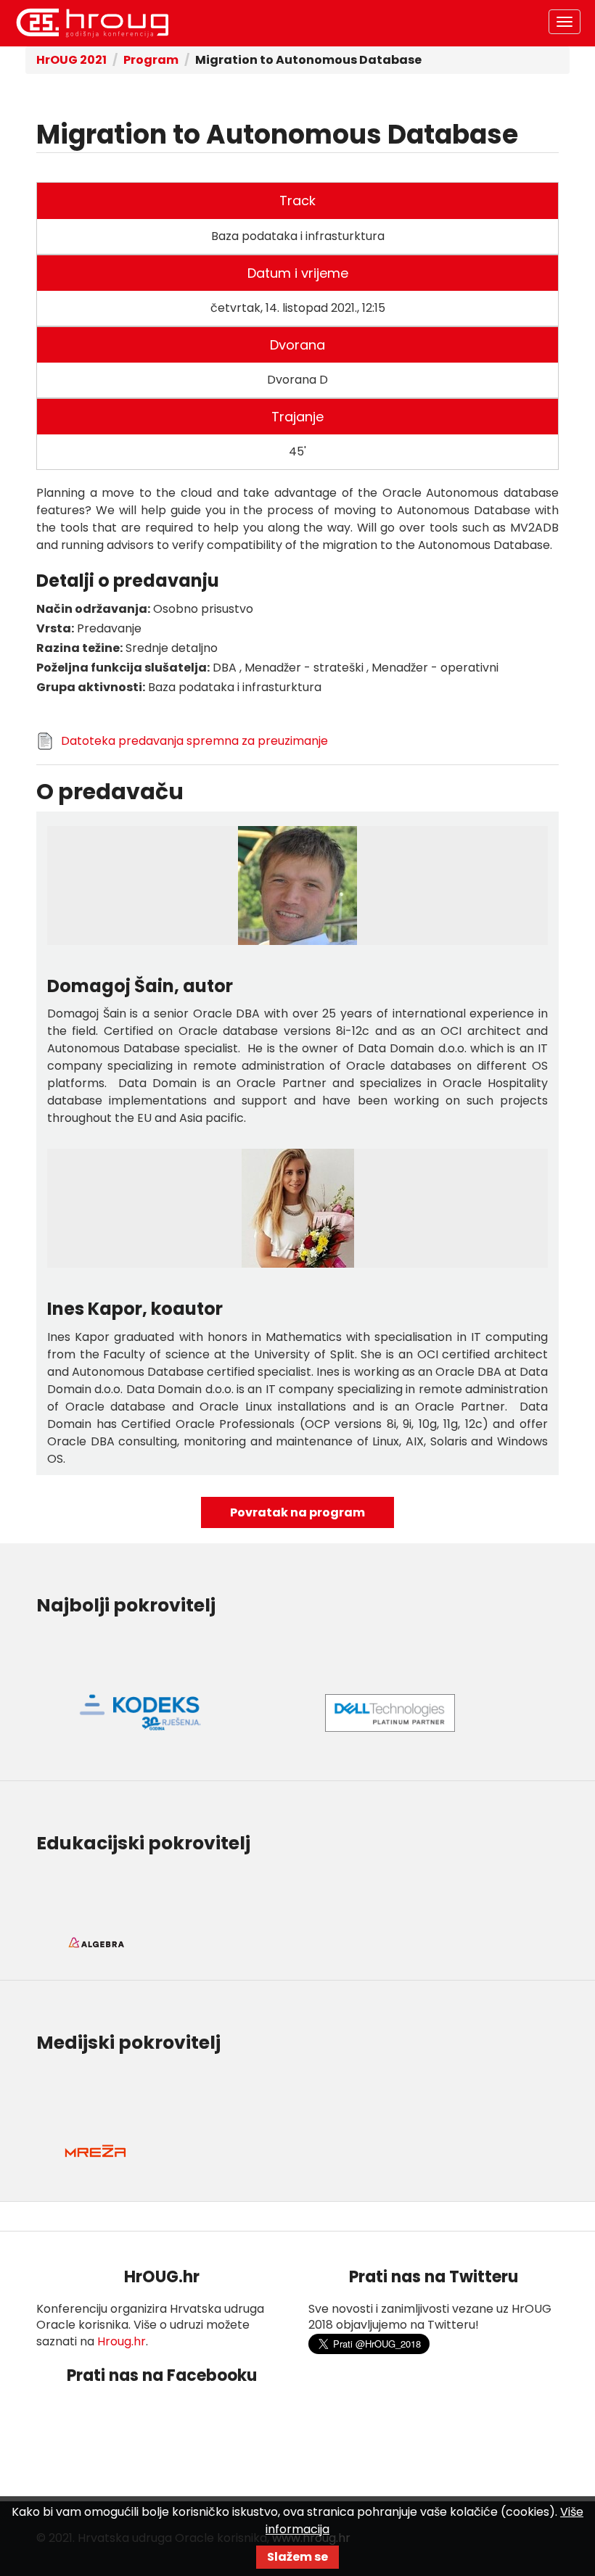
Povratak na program (297, 1512)
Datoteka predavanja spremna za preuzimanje (194, 741)
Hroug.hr (122, 2341)
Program (151, 60)
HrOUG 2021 (92, 23)
